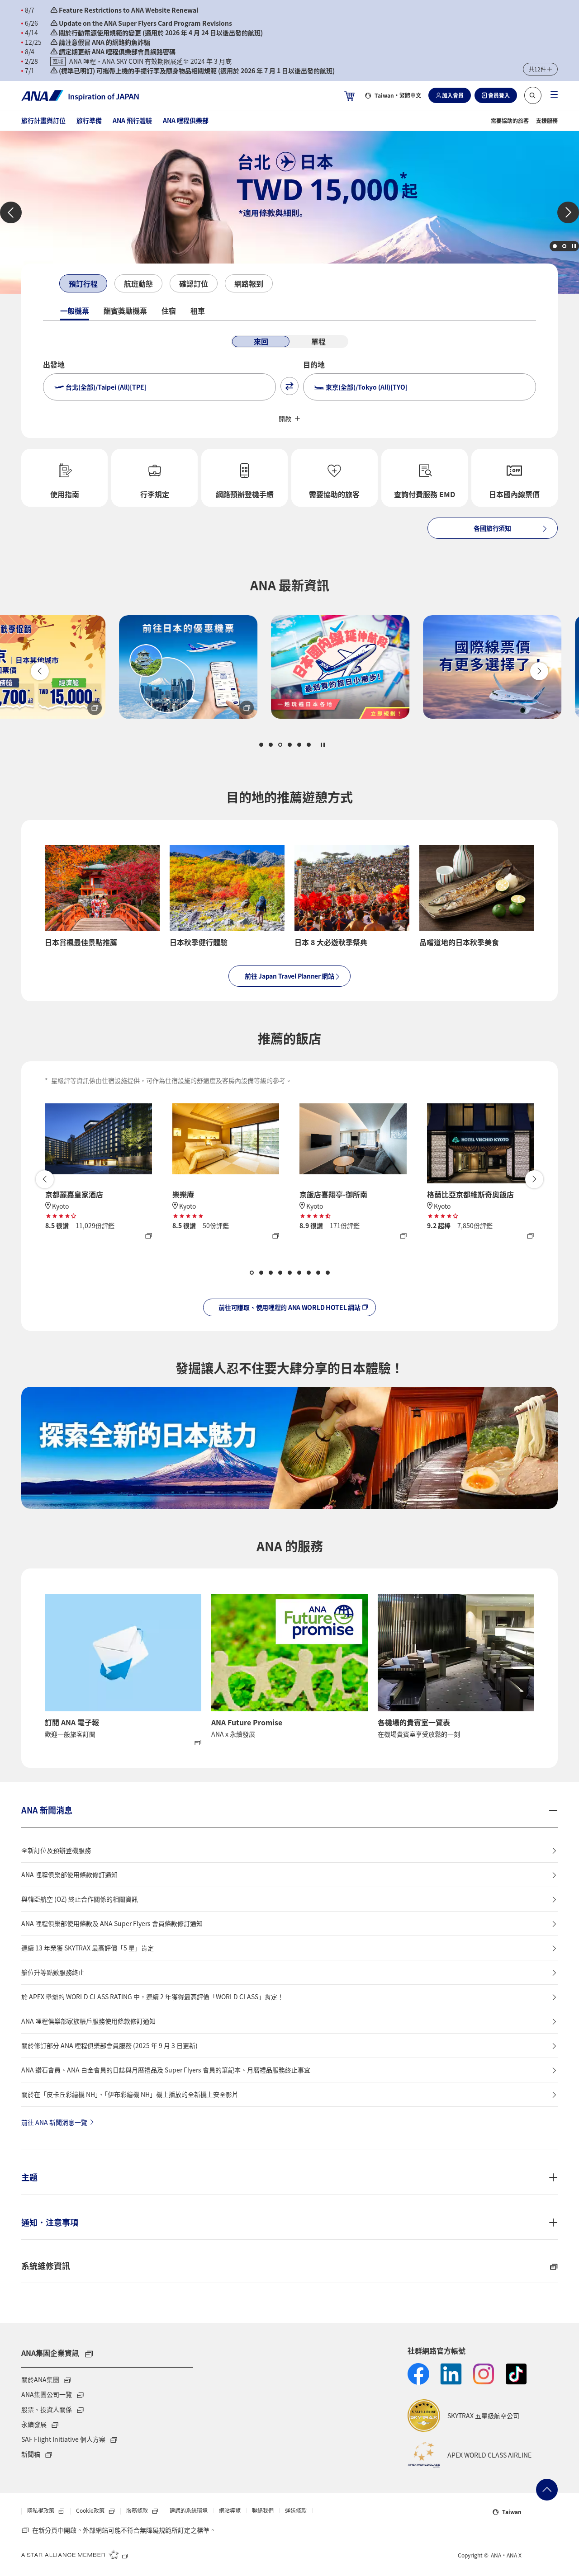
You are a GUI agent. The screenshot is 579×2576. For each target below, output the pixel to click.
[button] (540, 69)
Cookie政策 (91, 2511)
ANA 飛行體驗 (132, 120)
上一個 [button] (11, 212)
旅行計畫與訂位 (43, 120)
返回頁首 (547, 2490)
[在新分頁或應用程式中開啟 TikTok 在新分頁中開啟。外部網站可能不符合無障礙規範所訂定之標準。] (516, 2374)
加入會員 (453, 95)
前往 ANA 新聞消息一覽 (54, 2122)
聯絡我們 (263, 2510)
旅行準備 (89, 120)
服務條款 (138, 2511)
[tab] (83, 283)
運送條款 (296, 2510)
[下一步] (281, 284)
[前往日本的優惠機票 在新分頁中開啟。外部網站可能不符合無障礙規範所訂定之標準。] (138, 667)
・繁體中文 (398, 95)
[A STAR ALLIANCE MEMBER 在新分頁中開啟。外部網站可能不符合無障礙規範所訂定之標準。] (75, 2554)
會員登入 (499, 95)
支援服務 (547, 120)
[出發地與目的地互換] (289, 386)
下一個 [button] (568, 212)
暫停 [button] (323, 745)
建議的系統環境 (189, 2510)
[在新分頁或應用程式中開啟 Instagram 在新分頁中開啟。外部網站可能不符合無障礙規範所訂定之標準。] (484, 2374)
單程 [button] (318, 341)
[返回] (51, 284)
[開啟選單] (554, 95)
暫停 (574, 246)
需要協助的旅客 (510, 120)
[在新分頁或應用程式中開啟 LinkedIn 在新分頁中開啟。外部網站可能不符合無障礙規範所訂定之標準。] (451, 2374)
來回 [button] (261, 341)
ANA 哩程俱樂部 (186, 120)
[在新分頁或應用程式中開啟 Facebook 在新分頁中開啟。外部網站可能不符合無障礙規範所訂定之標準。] (418, 2374)
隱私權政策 (41, 2511)
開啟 (285, 419)
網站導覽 (230, 2510)
